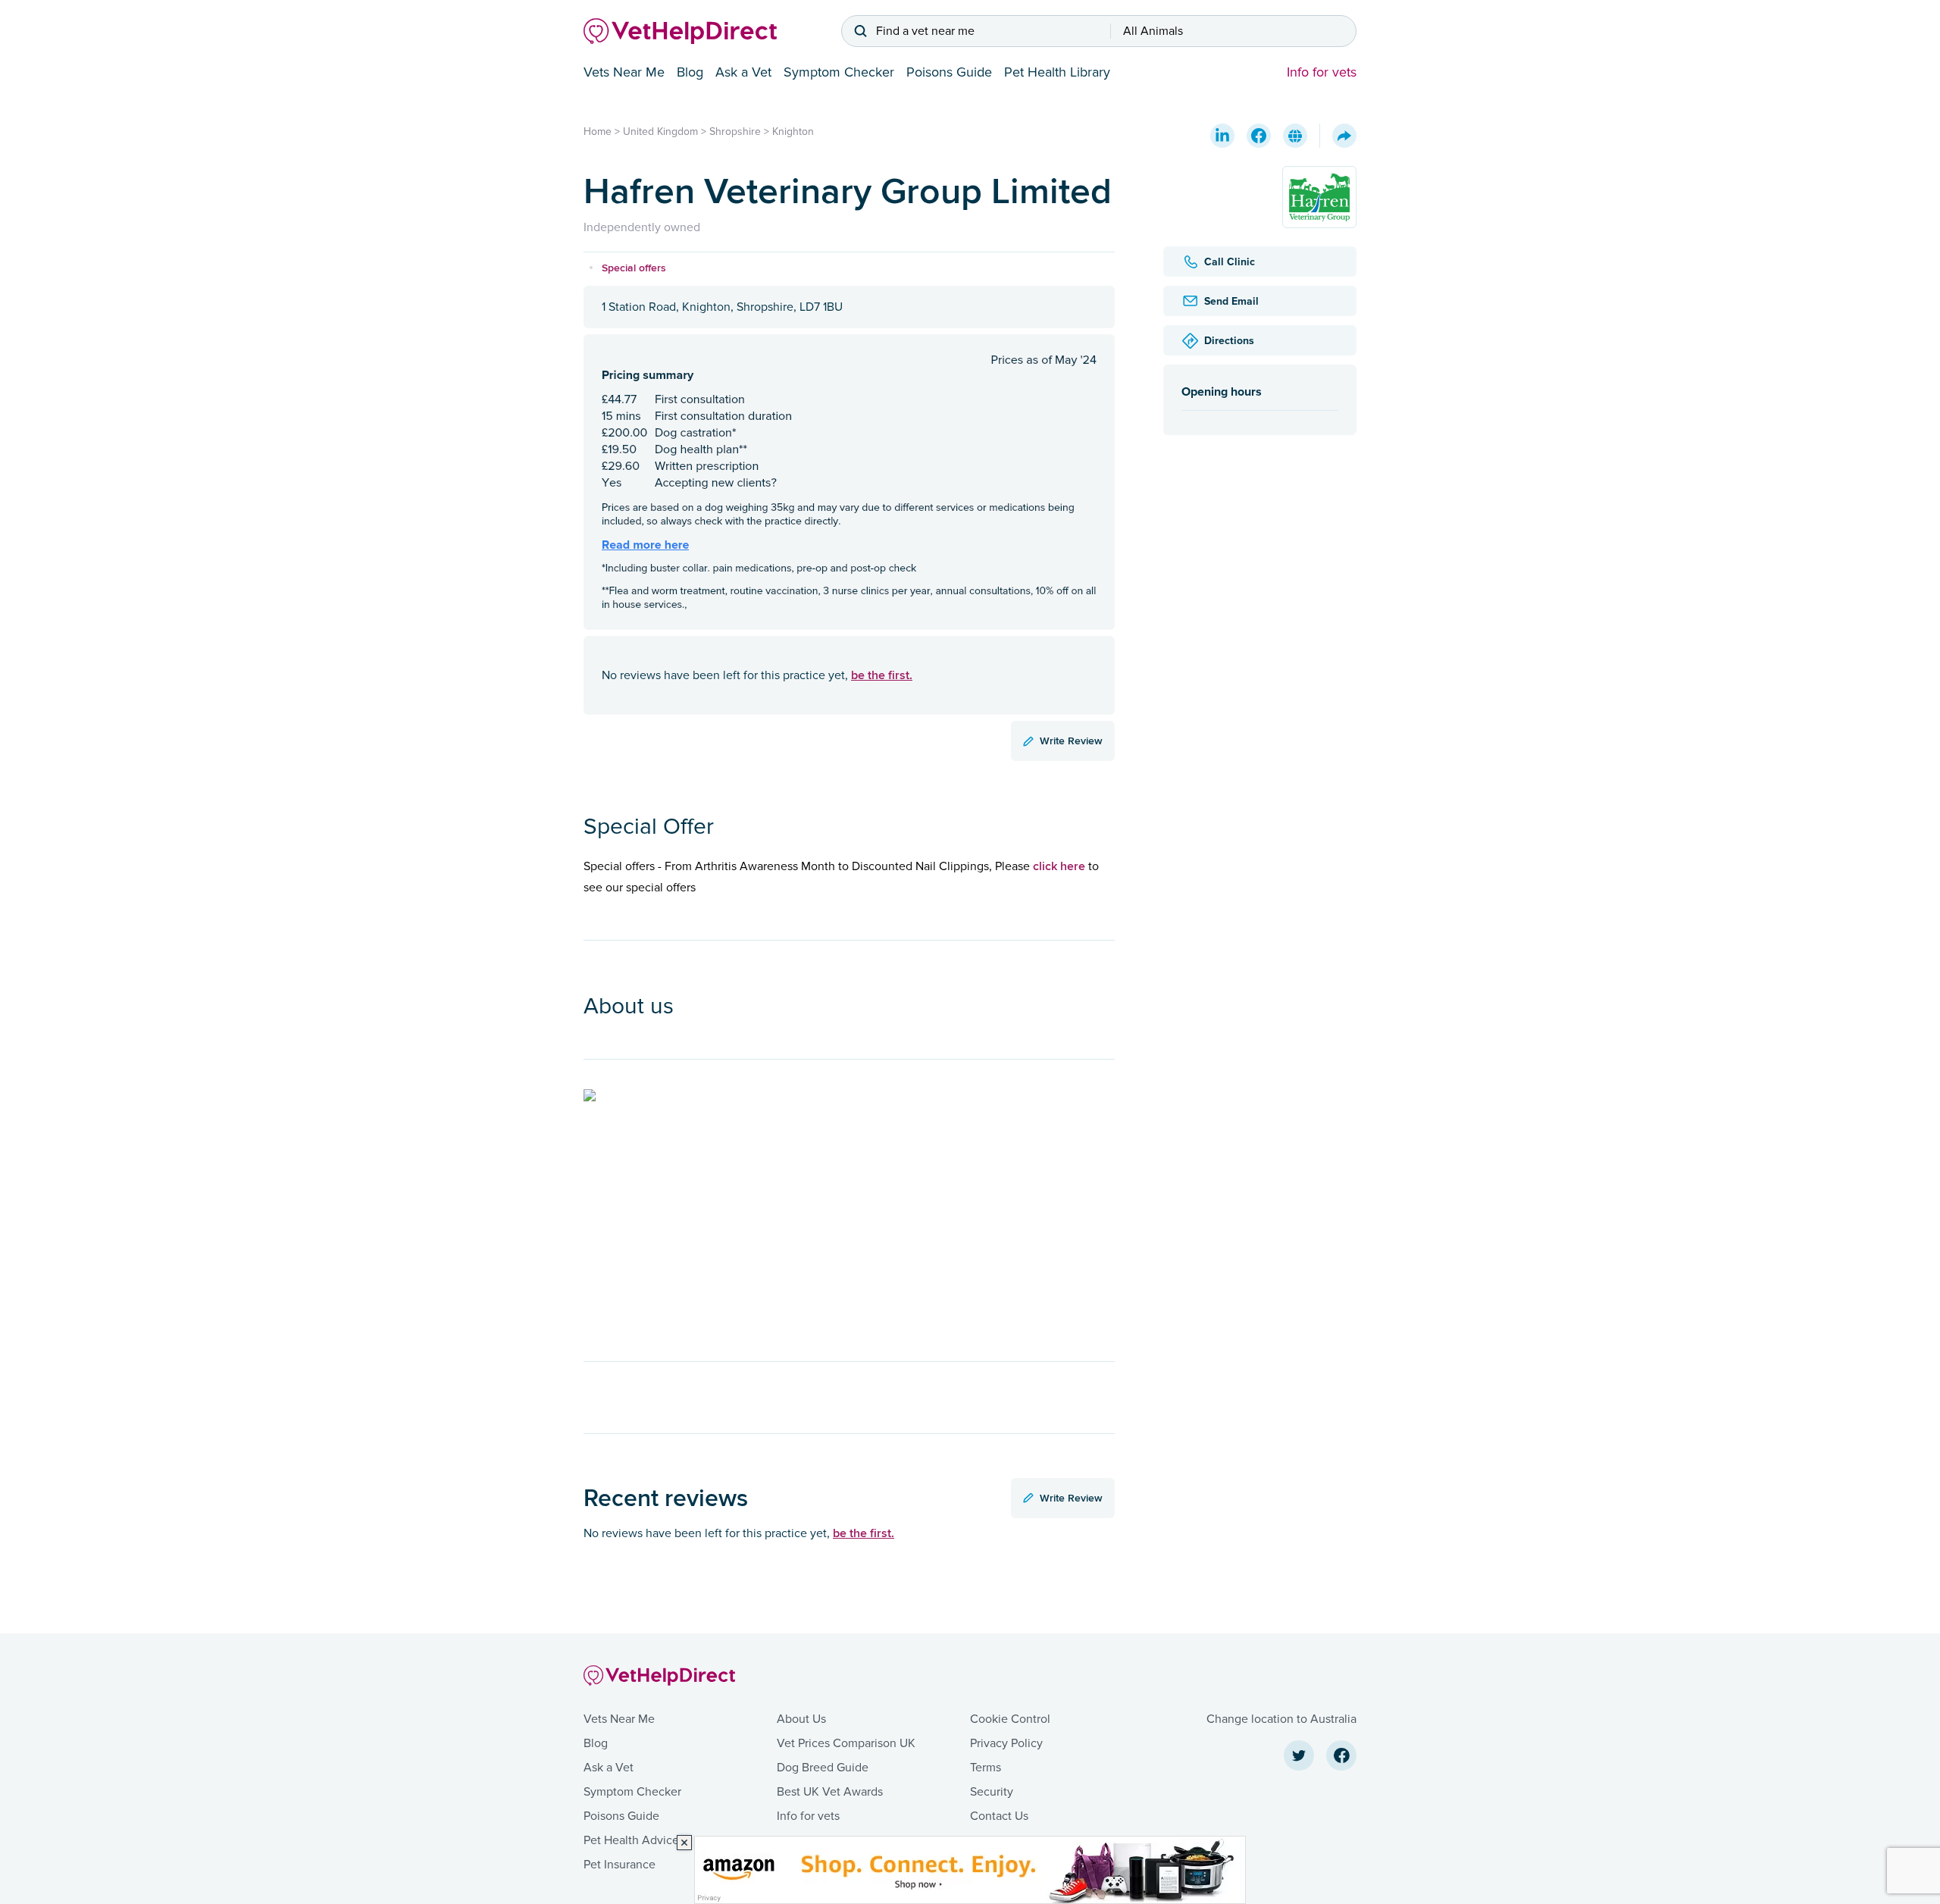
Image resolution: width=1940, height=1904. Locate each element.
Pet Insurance (620, 1865)
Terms (986, 1768)
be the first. (882, 675)
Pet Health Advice (631, 1840)
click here (1059, 866)
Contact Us (999, 1816)
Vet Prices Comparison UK (846, 1743)
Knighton (793, 132)
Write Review (1071, 741)
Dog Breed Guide (823, 1768)
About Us (801, 1719)
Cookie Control (1010, 1719)
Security (992, 1792)
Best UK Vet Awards (830, 1792)
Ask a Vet (743, 72)
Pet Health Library (1057, 72)
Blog (690, 72)
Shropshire (735, 132)
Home (598, 132)
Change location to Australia (1281, 1719)
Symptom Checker (839, 72)
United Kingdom (660, 132)
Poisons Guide (949, 72)
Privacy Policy (1006, 1743)
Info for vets (1322, 72)
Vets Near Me (624, 72)
